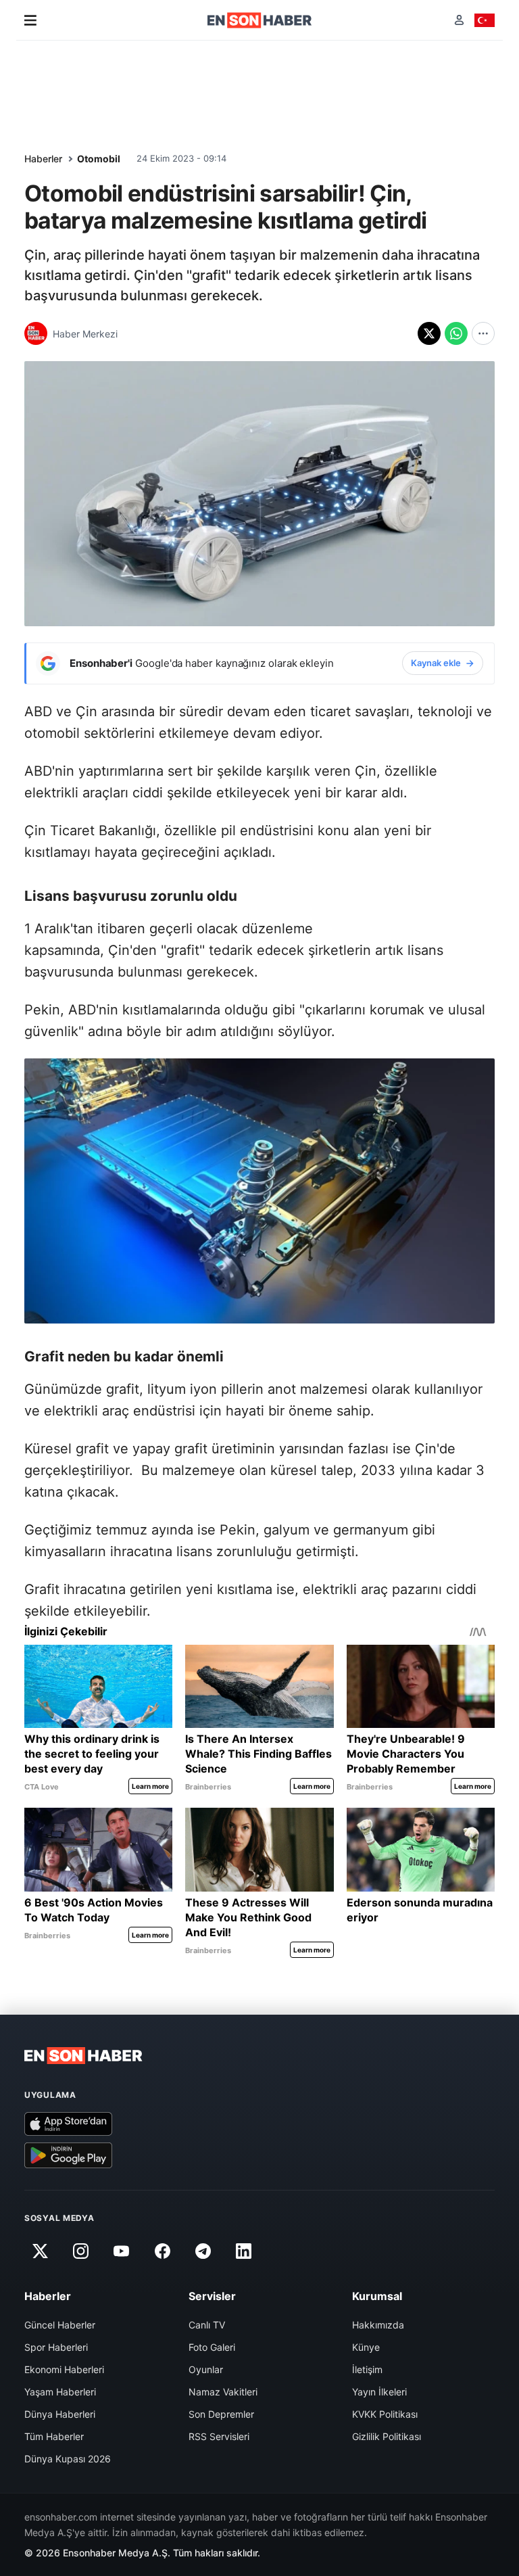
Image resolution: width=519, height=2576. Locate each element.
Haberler (43, 159)
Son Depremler (221, 2414)
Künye (366, 2347)
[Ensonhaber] (260, 20)
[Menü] (30, 20)
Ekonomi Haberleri (64, 2369)
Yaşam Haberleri (60, 2392)
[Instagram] (80, 2251)
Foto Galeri (212, 2347)
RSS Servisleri (219, 2436)
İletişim (367, 2369)
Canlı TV (207, 2325)
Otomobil (99, 159)
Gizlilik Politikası (387, 2436)
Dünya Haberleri (60, 2414)
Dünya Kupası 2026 (68, 2459)
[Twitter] (40, 2251)
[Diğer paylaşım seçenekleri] (483, 333)
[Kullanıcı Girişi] (459, 20)
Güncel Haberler (60, 2325)
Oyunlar (206, 2369)
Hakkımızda (378, 2325)
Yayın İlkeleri (379, 2392)
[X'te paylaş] (429, 333)
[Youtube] (122, 2251)
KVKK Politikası (385, 2414)
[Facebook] (162, 2251)
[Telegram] (203, 2251)
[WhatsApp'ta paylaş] (456, 333)
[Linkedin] (244, 2251)
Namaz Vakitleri (223, 2392)
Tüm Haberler (54, 2436)
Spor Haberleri (56, 2347)
